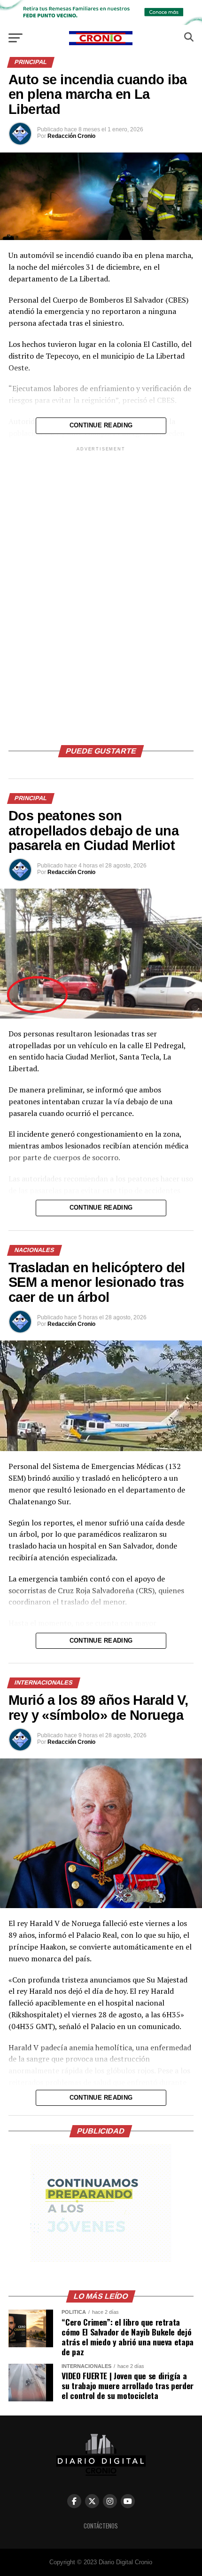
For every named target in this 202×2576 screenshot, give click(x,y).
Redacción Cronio (71, 136)
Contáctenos (101, 2526)
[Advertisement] (101, 594)
